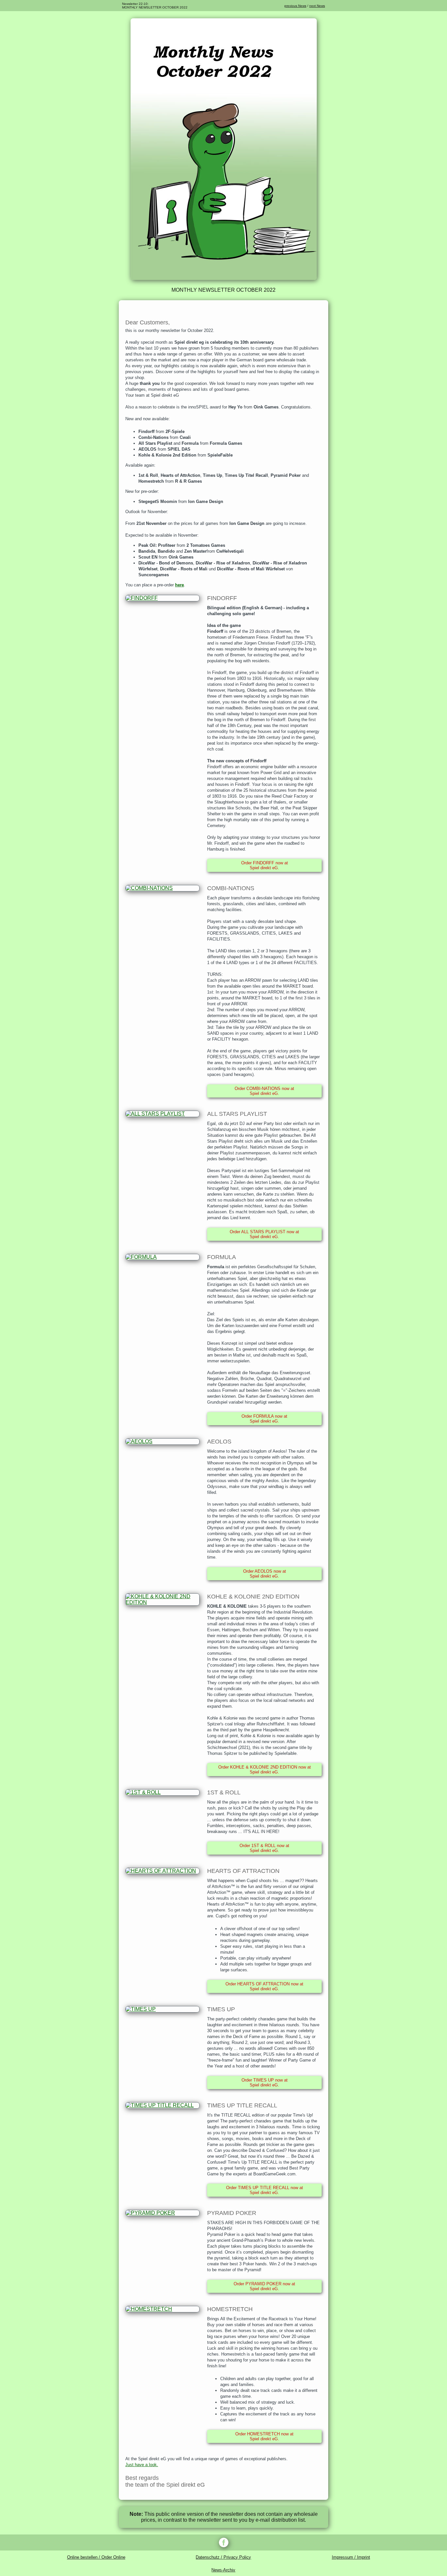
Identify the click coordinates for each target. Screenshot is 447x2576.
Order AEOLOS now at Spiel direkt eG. (265, 1574)
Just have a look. (142, 2465)
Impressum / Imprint (351, 2557)
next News (317, 6)
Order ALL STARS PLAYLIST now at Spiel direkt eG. (264, 1234)
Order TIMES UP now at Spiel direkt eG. (265, 2083)
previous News (295, 6)
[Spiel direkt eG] (224, 278)
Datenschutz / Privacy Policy (223, 2557)
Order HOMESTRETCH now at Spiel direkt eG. (264, 2436)
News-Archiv (223, 2570)
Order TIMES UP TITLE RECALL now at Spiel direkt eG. (265, 2190)
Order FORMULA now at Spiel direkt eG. (264, 1419)
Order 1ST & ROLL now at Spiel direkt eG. (264, 1848)
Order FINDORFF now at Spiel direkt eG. (265, 865)
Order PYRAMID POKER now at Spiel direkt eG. (264, 2286)
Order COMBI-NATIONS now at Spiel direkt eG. (264, 1091)
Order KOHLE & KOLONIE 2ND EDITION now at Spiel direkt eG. (265, 1770)
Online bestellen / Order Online (96, 2557)
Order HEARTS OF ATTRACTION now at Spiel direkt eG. (264, 1986)
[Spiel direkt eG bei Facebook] (223, 2542)
